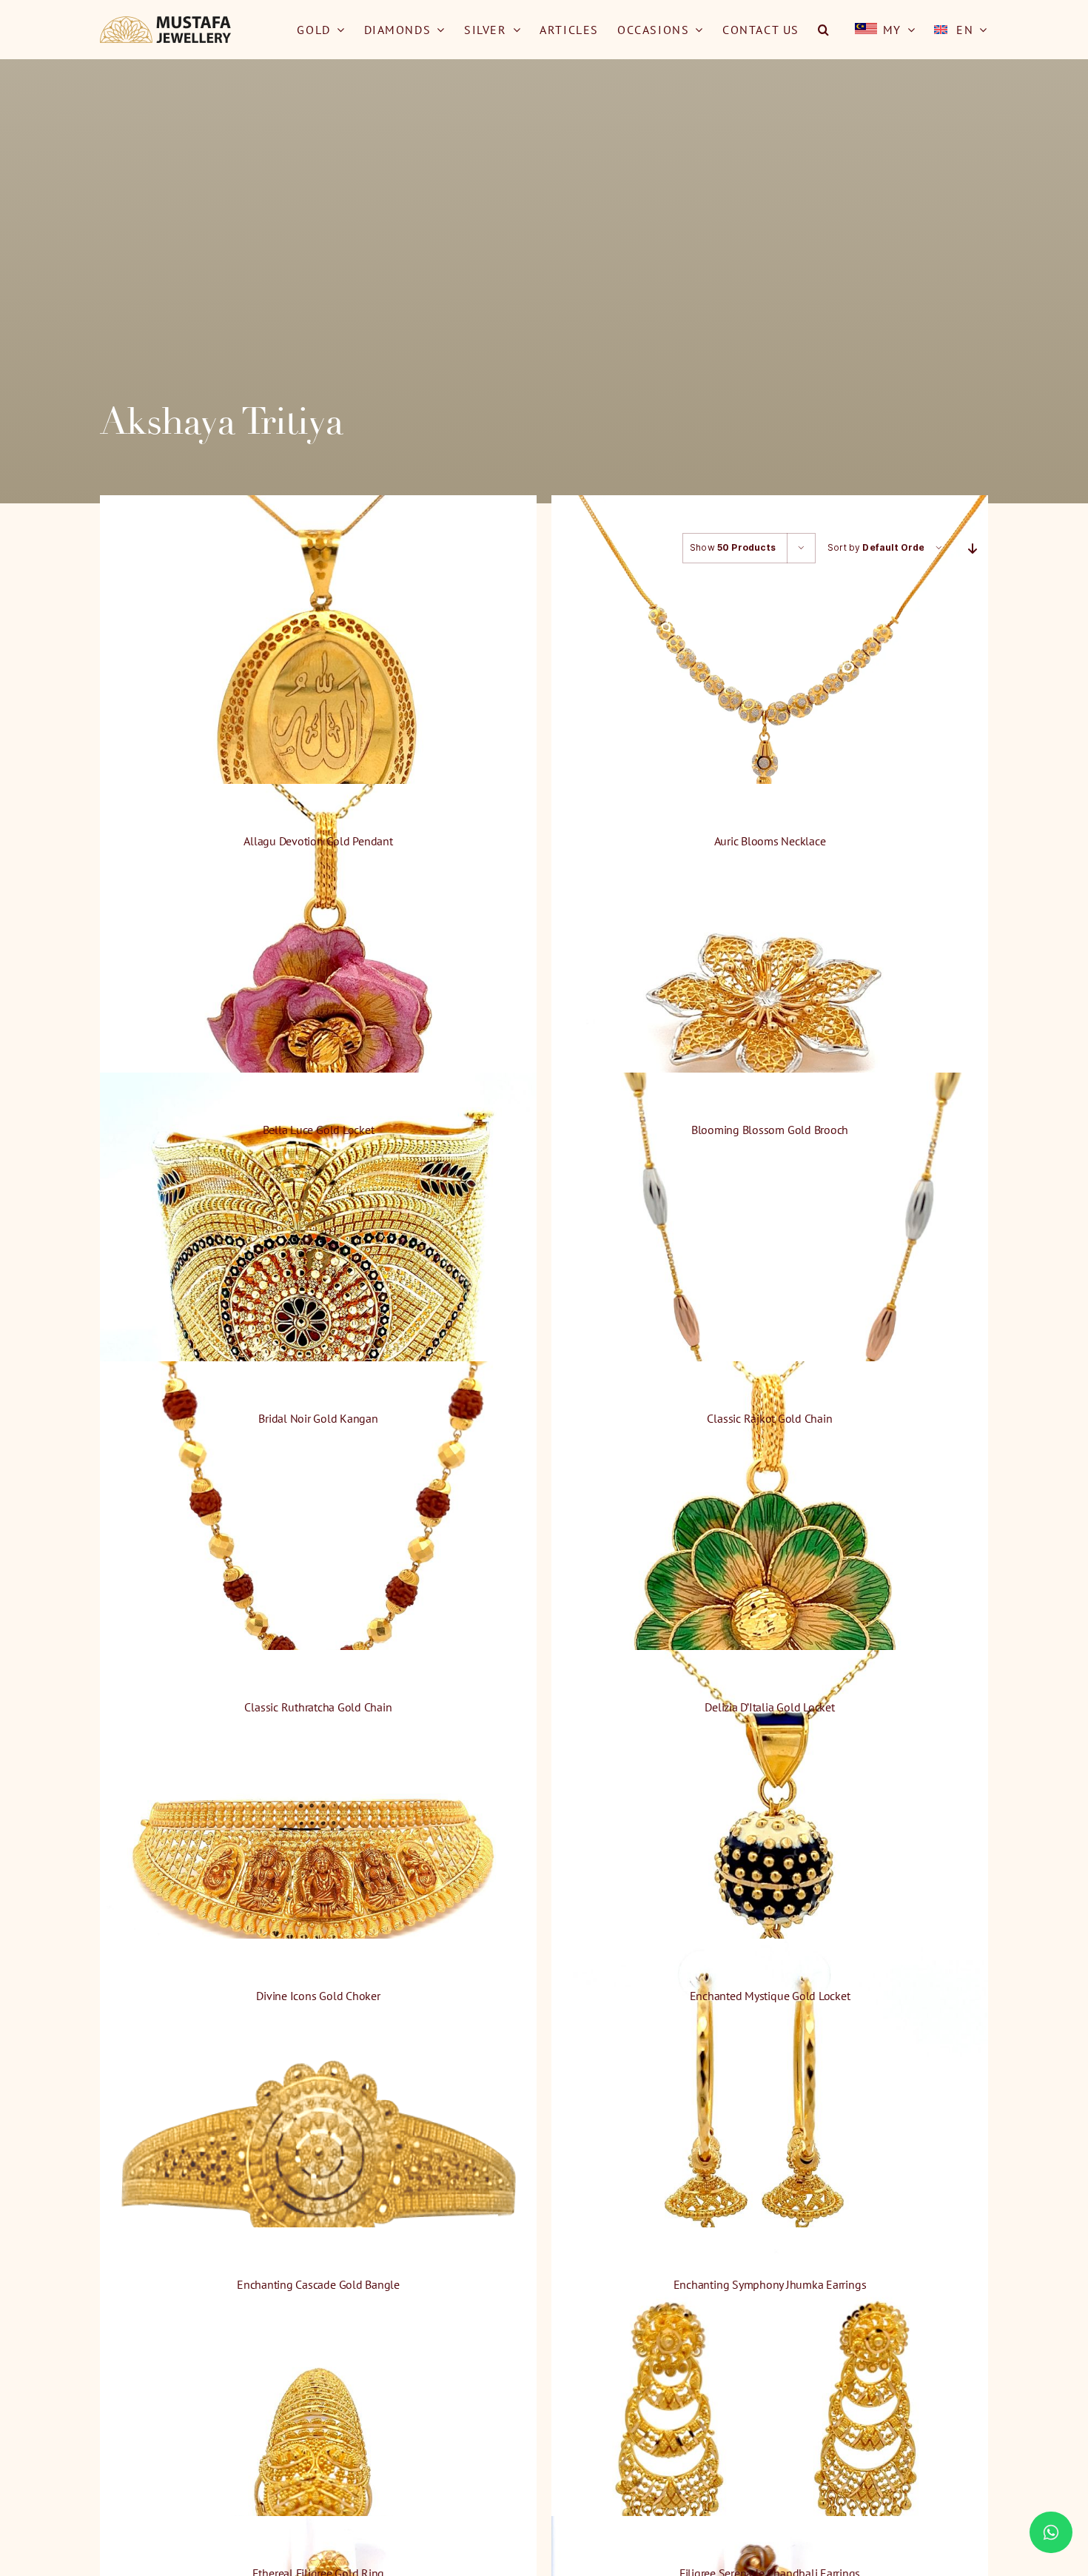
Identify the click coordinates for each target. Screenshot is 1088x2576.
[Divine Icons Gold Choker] (318, 1868)
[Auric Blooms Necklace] (770, 713)
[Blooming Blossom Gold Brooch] (770, 1002)
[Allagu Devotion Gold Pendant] (318, 713)
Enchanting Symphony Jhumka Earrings (770, 2284)
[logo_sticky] (166, 22)
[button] (824, 30)
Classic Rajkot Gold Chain (769, 1418)
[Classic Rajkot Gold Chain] (770, 1291)
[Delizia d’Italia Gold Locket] (770, 1579)
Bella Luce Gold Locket (319, 1130)
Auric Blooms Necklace (770, 841)
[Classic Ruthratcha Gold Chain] (318, 1579)
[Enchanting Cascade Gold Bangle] (318, 2157)
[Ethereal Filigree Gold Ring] (318, 2445)
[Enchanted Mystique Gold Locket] (770, 1868)
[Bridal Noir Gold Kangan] (318, 1291)
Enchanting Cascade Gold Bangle (318, 2284)
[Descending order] (973, 548)
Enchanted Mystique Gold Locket (770, 1996)
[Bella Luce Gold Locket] (318, 1002)
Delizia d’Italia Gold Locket (769, 1707)
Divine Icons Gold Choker (318, 1996)
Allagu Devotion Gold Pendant (318, 841)
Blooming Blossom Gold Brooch (770, 1130)
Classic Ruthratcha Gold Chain (318, 1707)
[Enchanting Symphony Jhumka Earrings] (770, 2157)
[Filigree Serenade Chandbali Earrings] (770, 2445)
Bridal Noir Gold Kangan (318, 1418)
